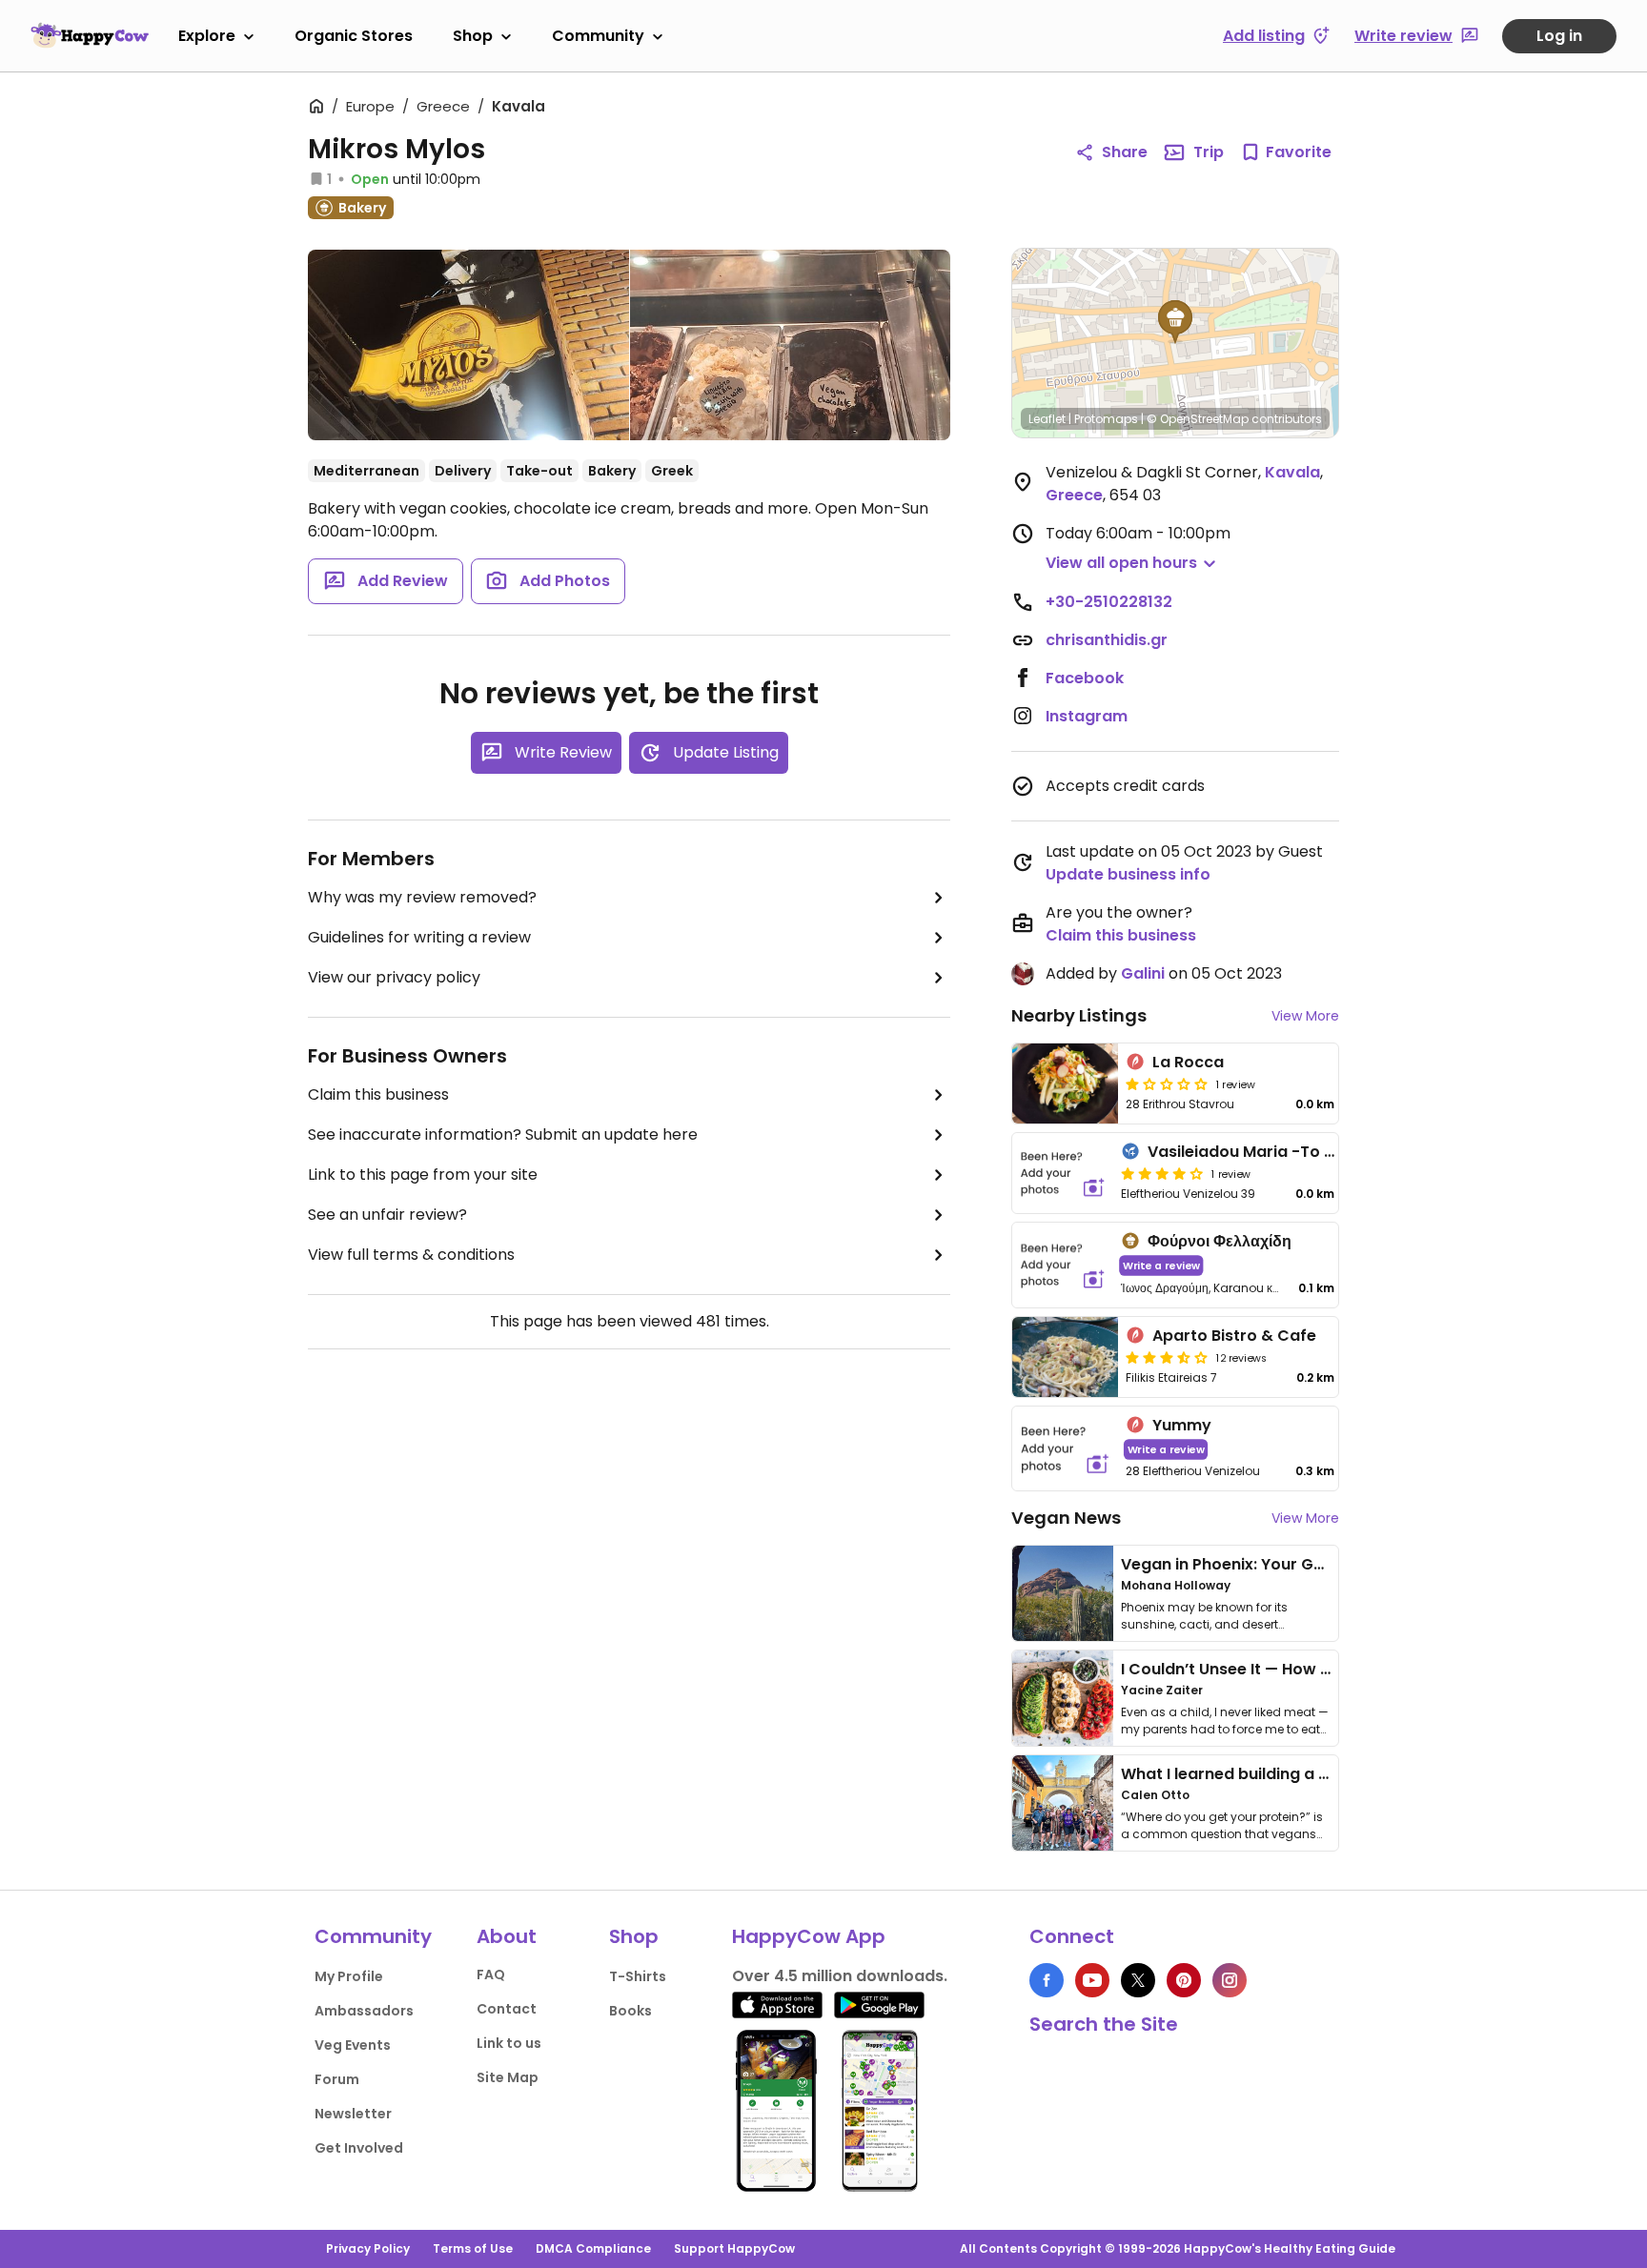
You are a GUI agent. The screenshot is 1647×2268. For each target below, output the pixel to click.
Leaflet (1047, 419)
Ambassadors (364, 2011)
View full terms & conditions (411, 1255)
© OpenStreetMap (1198, 419)
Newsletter (353, 2114)
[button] (1175, 322)
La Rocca (1188, 1062)
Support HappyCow (734, 2248)
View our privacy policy (394, 977)
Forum (337, 2079)
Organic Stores (354, 36)
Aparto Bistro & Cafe (1234, 1336)
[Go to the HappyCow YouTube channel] (1092, 1980)
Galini (1143, 973)
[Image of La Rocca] (1065, 1083)
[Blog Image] (1063, 1593)
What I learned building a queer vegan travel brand (1320, 1774)
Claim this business (378, 1094)
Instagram (1087, 716)
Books (630, 2011)
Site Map (508, 2077)
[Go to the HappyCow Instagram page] (1230, 1980)
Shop (473, 36)
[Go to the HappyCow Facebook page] (1047, 1980)
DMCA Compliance (593, 2248)
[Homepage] (90, 35)
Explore (207, 36)
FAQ (491, 1974)
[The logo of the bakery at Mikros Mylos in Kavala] (468, 345)
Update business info (1128, 874)
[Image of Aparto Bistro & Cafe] (1065, 1357)
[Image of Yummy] (1065, 1449)
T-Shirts (638, 1976)
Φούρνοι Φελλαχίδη (1220, 1241)
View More (1305, 1016)
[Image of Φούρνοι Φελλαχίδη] (1063, 1265)
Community (598, 36)
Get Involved (359, 2148)
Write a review (1161, 1265)
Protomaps (1106, 419)
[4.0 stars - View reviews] (1162, 1173)
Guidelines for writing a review (419, 937)
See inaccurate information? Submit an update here (503, 1134)
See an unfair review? (387, 1215)
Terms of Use (473, 2248)
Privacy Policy (368, 2248)
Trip (1209, 152)
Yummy (1182, 1425)
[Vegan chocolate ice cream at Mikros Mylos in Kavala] (791, 345)
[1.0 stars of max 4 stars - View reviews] (1167, 1083)
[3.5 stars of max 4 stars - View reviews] (1167, 1357)
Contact (507, 2009)
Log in (1559, 36)
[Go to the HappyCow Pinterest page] (1184, 1980)
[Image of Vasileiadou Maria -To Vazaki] (1063, 1173)
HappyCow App (809, 1936)
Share (1125, 152)
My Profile (349, 1976)
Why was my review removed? (422, 897)
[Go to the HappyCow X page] (1138, 1980)
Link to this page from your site (423, 1174)
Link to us (509, 2043)
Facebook (1085, 678)
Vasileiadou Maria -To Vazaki (1262, 1152)
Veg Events (353, 2045)
